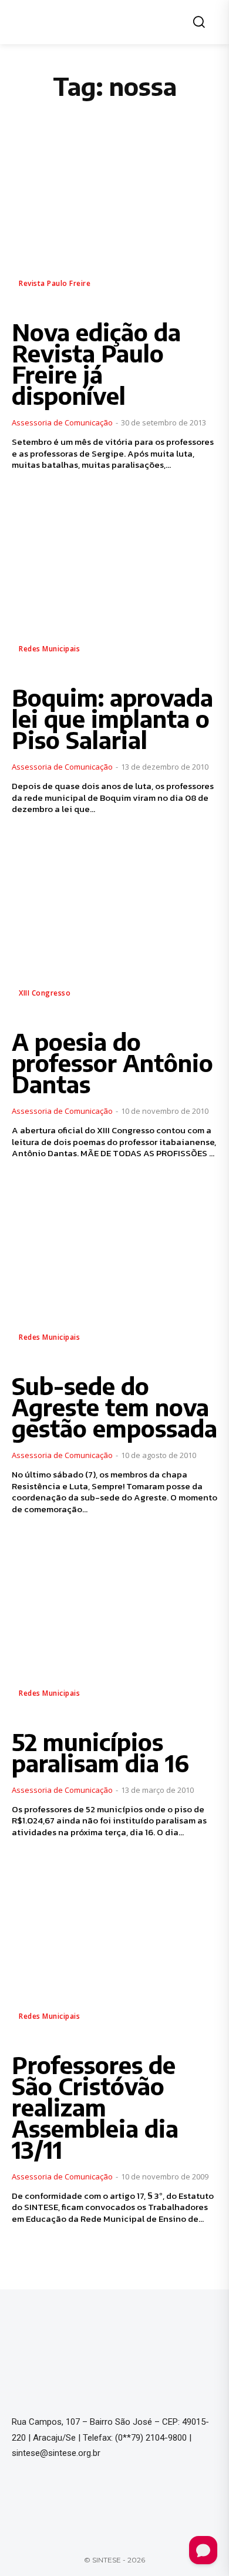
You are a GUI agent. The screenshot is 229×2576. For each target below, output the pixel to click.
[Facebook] (20, 2491)
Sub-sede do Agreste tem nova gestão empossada (114, 1407)
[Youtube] (67, 2491)
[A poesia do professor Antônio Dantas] (114, 926)
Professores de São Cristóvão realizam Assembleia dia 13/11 (95, 2107)
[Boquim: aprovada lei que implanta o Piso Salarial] (114, 582)
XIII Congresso (45, 993)
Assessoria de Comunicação (62, 422)
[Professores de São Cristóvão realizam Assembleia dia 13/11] (114, 1949)
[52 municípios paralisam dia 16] (114, 1626)
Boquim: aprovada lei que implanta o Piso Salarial (112, 718)
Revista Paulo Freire (55, 283)
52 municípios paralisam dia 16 (100, 1752)
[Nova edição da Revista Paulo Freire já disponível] (114, 217)
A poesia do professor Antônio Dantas (112, 1063)
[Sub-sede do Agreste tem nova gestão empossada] (114, 1270)
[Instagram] (43, 2491)
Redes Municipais (49, 649)
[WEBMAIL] (90, 2491)
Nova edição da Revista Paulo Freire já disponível (96, 364)
